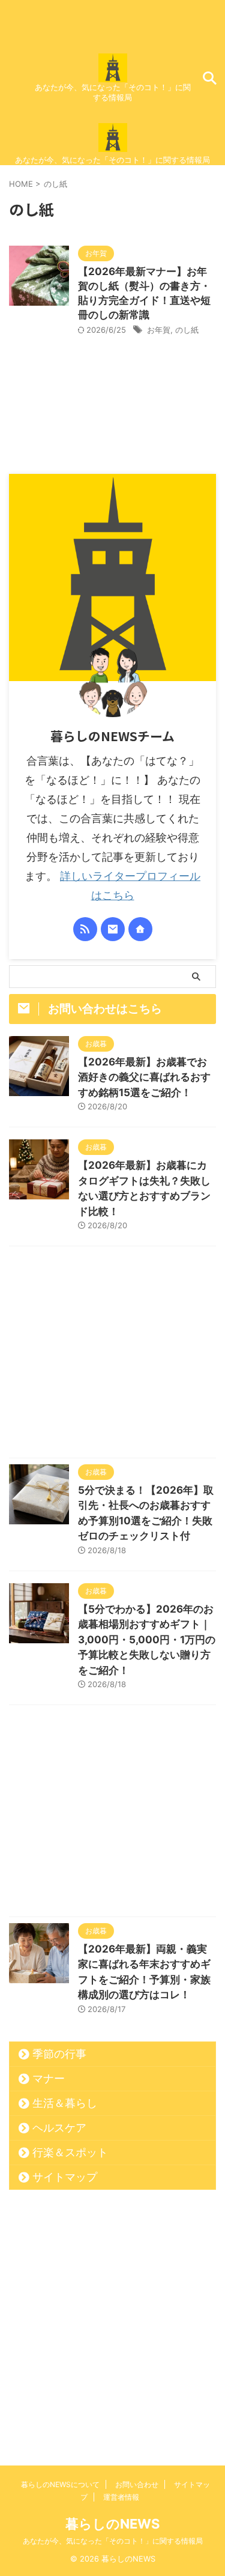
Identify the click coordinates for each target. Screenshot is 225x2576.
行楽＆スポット (70, 2152)
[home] (140, 929)
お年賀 (159, 330)
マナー (49, 2078)
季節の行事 (59, 2054)
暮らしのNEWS (112, 2524)
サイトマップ (65, 2177)
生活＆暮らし (65, 2103)
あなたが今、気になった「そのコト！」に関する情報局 (113, 2541)
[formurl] (113, 929)
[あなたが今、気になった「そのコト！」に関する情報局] (113, 72)
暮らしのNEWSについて (60, 2484)
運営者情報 (121, 2497)
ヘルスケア (59, 2128)
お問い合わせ (137, 2484)
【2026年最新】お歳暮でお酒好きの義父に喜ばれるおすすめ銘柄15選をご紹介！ (144, 1077)
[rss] (85, 929)
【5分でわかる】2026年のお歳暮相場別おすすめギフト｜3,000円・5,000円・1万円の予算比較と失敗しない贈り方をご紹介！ (147, 1640)
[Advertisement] (112, 1355)
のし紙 (187, 330)
